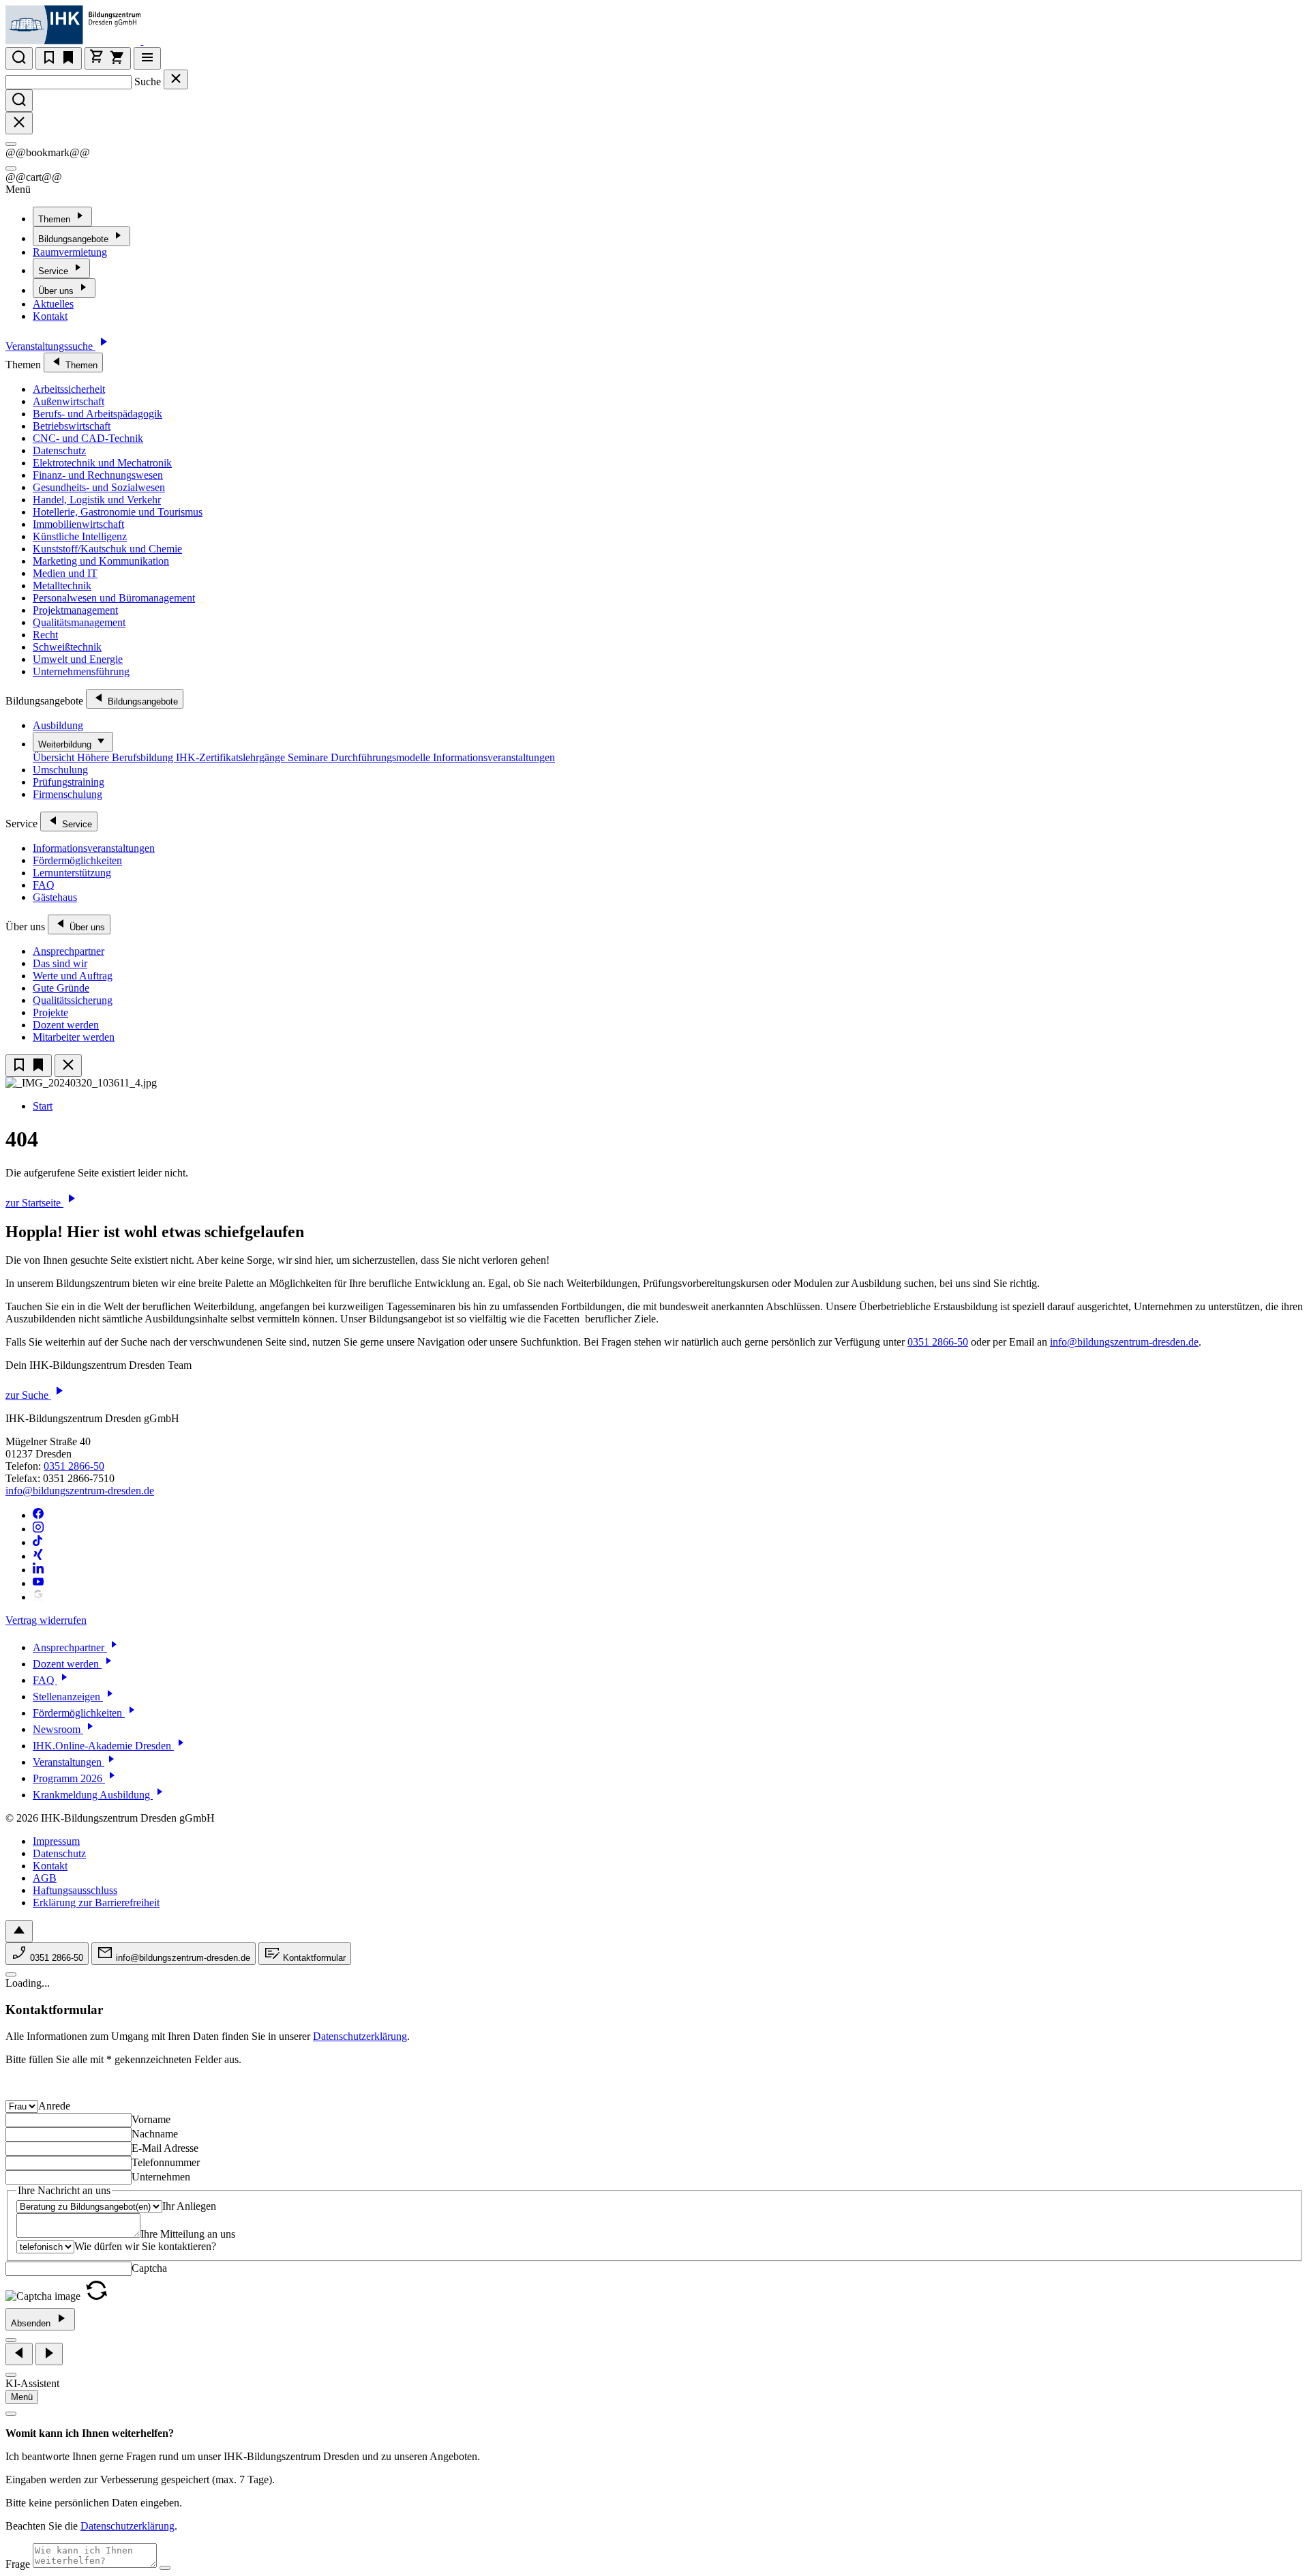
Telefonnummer (166, 2162)
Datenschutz (59, 450)
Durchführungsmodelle (382, 757)
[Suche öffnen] (19, 58)
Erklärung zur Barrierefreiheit (96, 1903)
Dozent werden (66, 1025)
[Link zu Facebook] (38, 1515)
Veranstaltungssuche (50, 346)
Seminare (309, 757)
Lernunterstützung (72, 873)
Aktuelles (53, 304)
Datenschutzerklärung (360, 2036)
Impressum (56, 1841)
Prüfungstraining (69, 782)
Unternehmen (161, 2177)
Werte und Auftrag (73, 976)
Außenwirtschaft (69, 401)
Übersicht (55, 757)
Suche (148, 82)
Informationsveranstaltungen (494, 757)
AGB (45, 1878)
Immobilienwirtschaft (78, 524)
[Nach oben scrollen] (19, 1931)
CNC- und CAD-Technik (88, 438)
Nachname (155, 2134)
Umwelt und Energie (78, 659)
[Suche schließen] (176, 79)
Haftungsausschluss (75, 1890)
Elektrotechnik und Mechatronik (102, 463)
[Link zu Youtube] (38, 1583)
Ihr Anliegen (189, 2206)
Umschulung (60, 770)
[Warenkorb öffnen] (108, 58)
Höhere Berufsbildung (126, 757)
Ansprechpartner (69, 951)
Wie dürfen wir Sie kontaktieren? (145, 2246)
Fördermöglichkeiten (77, 860)
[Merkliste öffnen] (59, 58)
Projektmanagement (75, 610)
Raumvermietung (70, 252)
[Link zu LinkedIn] (38, 1570)
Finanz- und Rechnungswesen (98, 475)
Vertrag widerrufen (46, 1620)
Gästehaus (55, 897)
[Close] (11, 144)
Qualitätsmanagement (79, 622)
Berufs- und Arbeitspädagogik (97, 414)
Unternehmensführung (81, 671)
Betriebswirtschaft (72, 426)
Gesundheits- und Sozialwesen (99, 487)
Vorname (151, 2119)
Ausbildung (58, 725)
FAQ (44, 885)
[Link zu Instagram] (38, 1529)
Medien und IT (65, 573)
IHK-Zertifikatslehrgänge (232, 757)
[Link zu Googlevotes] (38, 1597)
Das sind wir (60, 963)
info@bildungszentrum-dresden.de (1124, 1342)
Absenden (32, 2323)
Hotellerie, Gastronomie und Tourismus (118, 512)
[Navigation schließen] (68, 1066)
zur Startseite (34, 1203)
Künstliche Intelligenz (80, 536)
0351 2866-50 (938, 1342)
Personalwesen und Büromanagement (114, 598)
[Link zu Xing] (38, 1556)
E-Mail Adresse (165, 2148)
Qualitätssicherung (73, 1000)
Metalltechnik (62, 586)
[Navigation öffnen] (147, 58)
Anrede (54, 2106)
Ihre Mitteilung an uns (188, 2234)
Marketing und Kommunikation (101, 561)
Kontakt (50, 316)
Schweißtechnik (67, 647)
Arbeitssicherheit (69, 389)
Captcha (149, 2268)
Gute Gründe (61, 988)
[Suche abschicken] (19, 101)
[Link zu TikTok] (38, 1542)
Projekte (50, 1012)
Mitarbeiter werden (74, 1037)
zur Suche (28, 1395)
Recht (45, 635)
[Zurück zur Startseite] (152, 41)
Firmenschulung (67, 794)
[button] (96, 2296)
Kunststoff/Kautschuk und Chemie (107, 549)
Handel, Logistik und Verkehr (97, 500)
